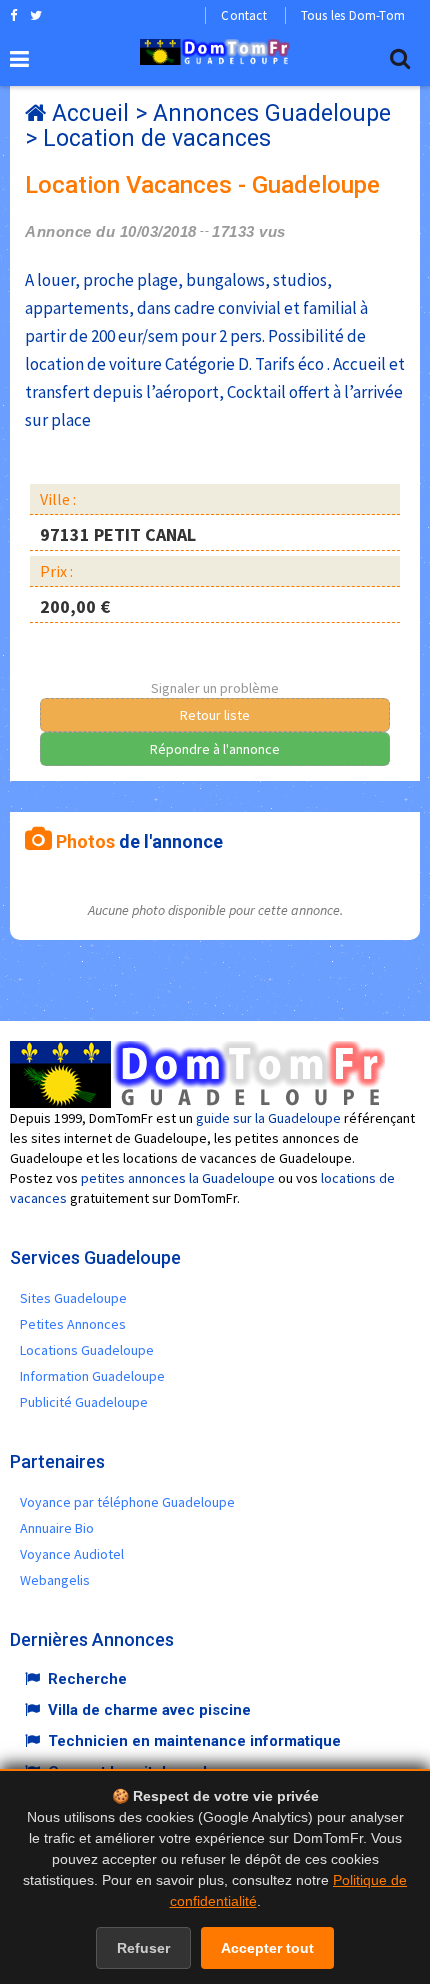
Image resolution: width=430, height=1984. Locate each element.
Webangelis (55, 1580)
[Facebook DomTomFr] (13, 15)
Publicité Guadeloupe (84, 1402)
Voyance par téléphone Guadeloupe (127, 1502)
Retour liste (215, 715)
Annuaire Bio (57, 1528)
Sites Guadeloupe (73, 1298)
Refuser (143, 1948)
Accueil (90, 113)
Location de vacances (157, 138)
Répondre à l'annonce (215, 749)
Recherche (87, 1679)
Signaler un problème (215, 688)
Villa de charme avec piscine (149, 1710)
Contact (243, 15)
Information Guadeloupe (92, 1376)
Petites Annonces (73, 1324)
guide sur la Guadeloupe (268, 1118)
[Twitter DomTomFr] (36, 15)
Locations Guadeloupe (87, 1350)
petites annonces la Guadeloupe (178, 1178)
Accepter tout (267, 1948)
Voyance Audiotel (72, 1554)
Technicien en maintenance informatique (194, 1741)
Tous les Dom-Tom (353, 15)
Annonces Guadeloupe (272, 113)
